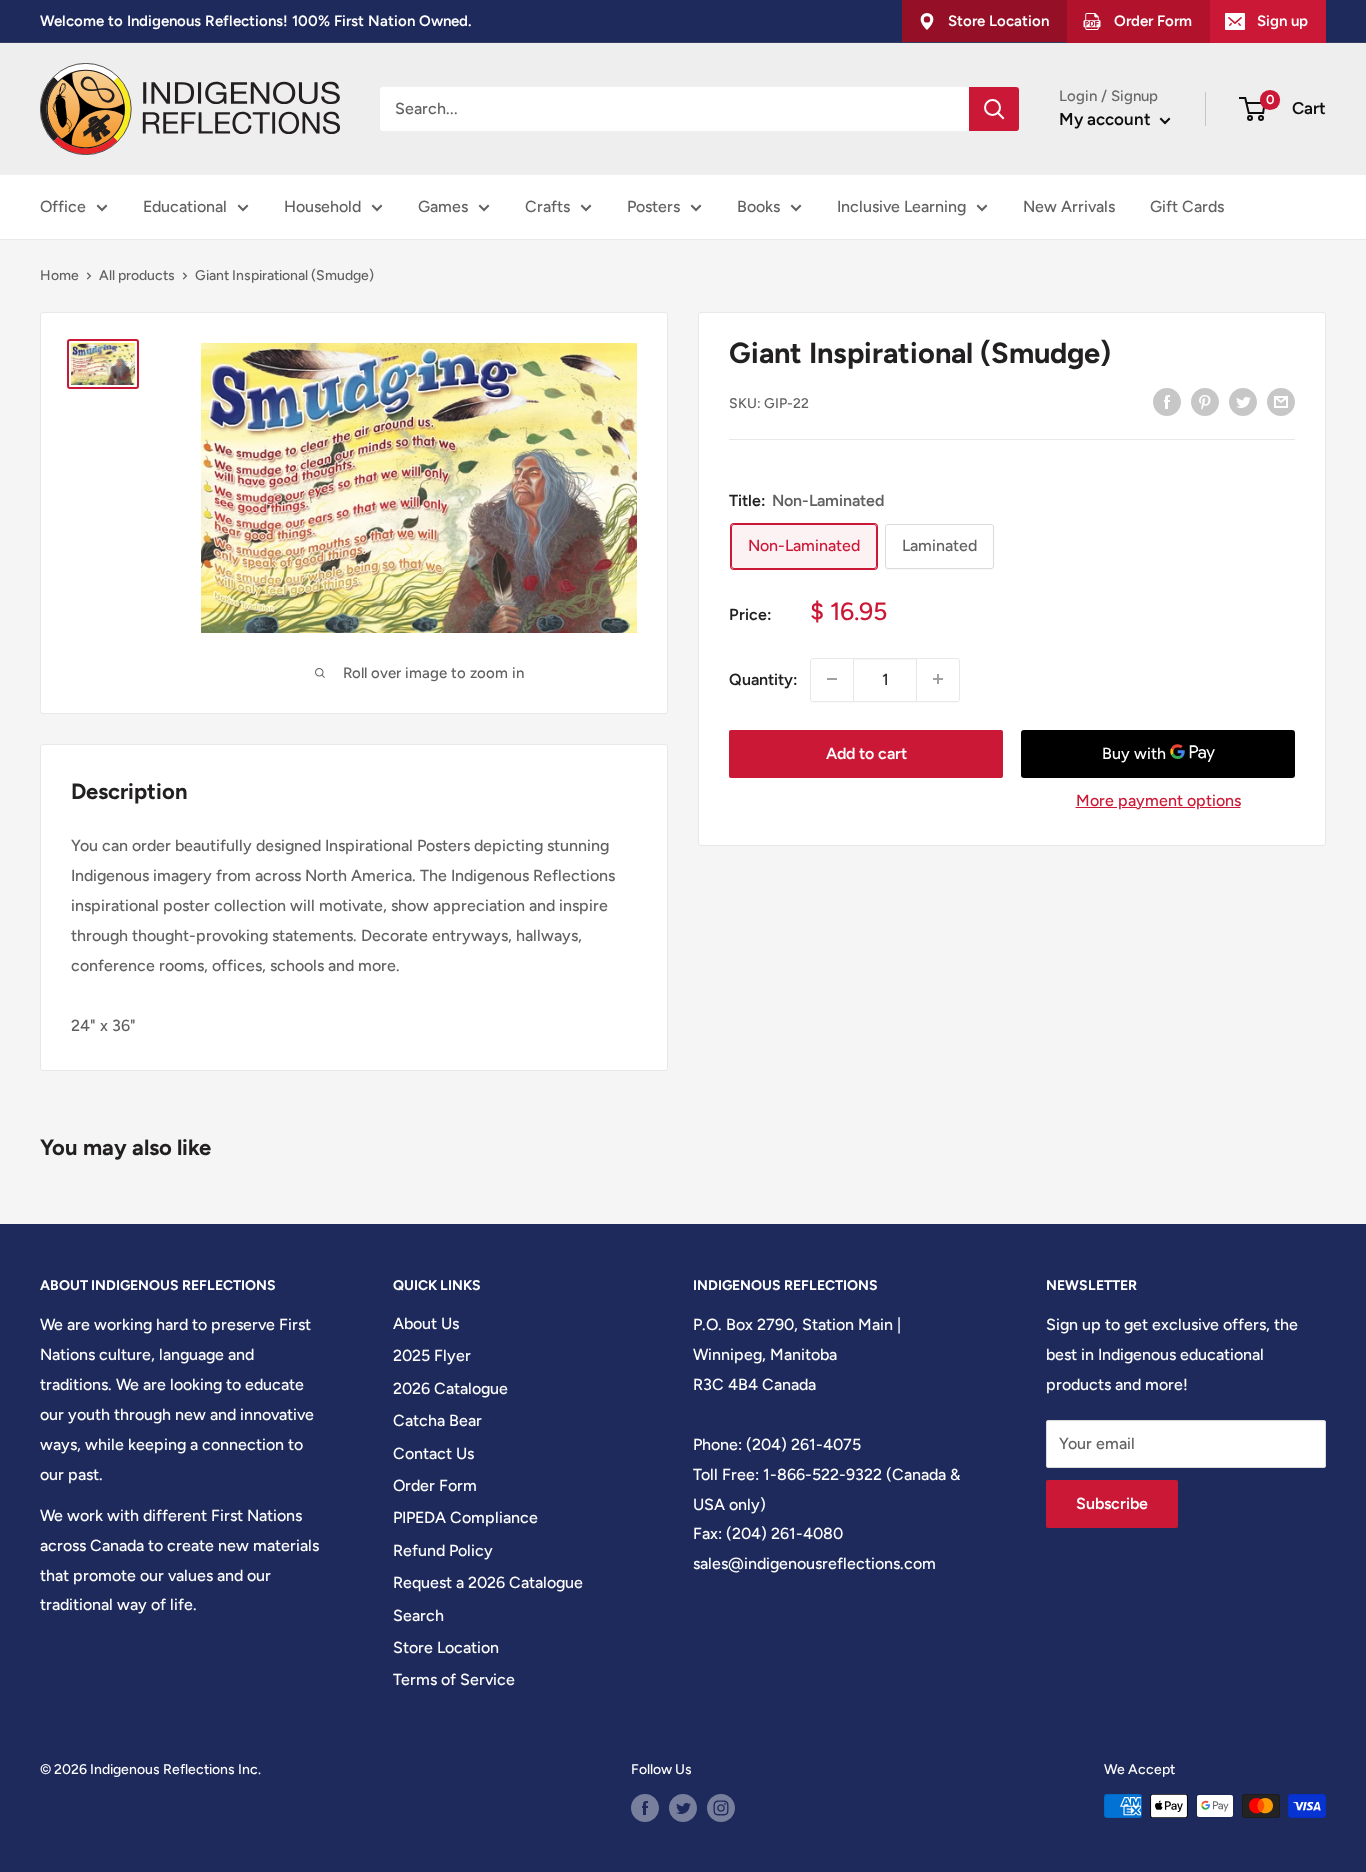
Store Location (446, 1647)
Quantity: (763, 678)
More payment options (1158, 799)
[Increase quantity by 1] (938, 679)
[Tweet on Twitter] (1243, 401)
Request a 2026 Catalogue (488, 1582)
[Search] (994, 109)
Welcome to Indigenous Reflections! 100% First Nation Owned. (255, 21)
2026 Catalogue (450, 1388)
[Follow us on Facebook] (645, 1808)
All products (137, 275)
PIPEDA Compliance (465, 1517)
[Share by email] (1281, 401)
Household (322, 206)
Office (63, 206)
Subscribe (1112, 1503)
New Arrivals (1069, 206)
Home (59, 275)
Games (443, 206)
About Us (426, 1323)
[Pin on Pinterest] (1205, 401)
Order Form (435, 1485)
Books (758, 206)
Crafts (547, 206)
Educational (185, 206)
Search (418, 1615)
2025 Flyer (432, 1355)
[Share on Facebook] (1167, 401)
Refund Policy (443, 1550)
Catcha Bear (437, 1420)
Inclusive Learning (901, 206)
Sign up (1282, 21)
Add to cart (866, 752)
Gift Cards (1187, 206)
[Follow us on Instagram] (721, 1808)
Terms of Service (454, 1679)
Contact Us (433, 1453)
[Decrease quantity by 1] (832, 679)
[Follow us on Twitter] (683, 1808)
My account (1107, 119)
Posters (653, 206)
